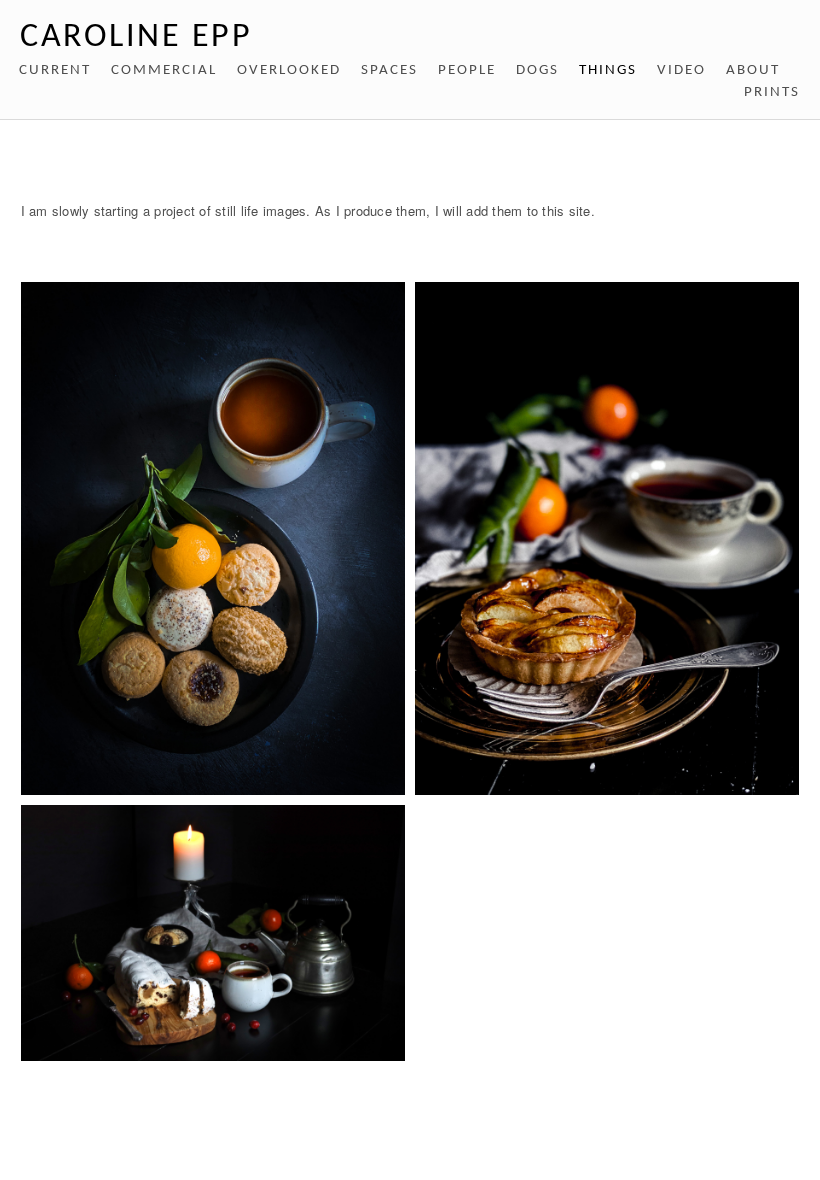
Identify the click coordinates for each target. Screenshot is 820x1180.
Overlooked (289, 70)
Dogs (537, 70)
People (467, 70)
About (753, 70)
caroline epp (136, 37)
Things (608, 70)
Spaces (389, 70)
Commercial (164, 70)
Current (55, 70)
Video (681, 70)
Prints (772, 92)
